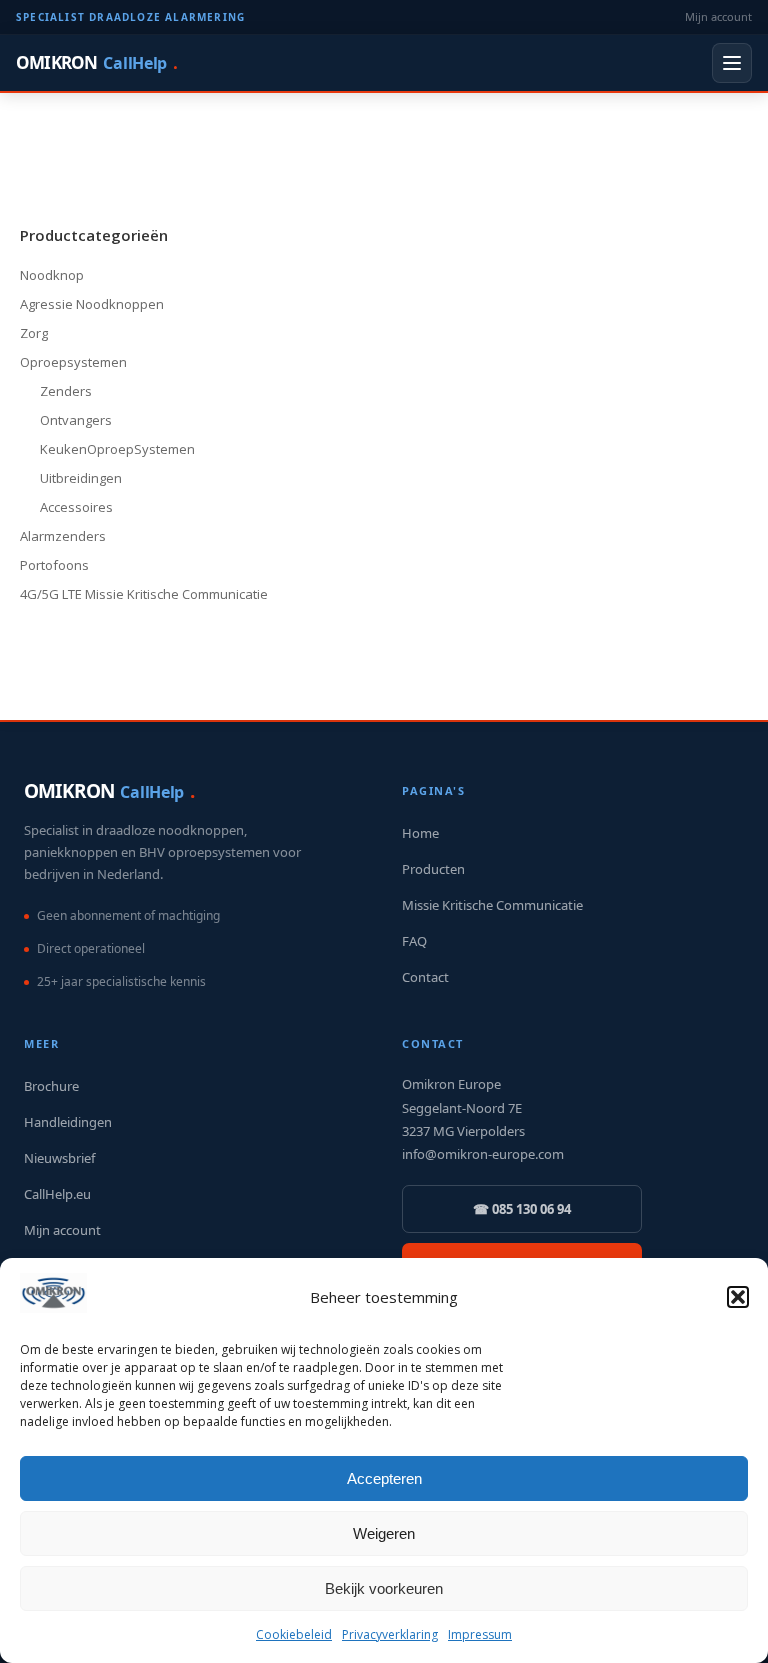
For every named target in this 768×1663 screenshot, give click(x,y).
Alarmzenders (63, 536)
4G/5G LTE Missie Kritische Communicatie (144, 594)
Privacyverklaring (390, 1634)
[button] (738, 1297)
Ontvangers (76, 420)
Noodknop (52, 275)
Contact (425, 977)
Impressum (480, 1634)
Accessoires (76, 507)
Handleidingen (68, 1122)
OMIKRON (96, 62)
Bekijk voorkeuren (384, 1588)
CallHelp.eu (57, 1194)
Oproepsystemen (73, 362)
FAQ (414, 941)
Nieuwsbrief (59, 1158)
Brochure (51, 1086)
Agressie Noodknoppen (92, 304)
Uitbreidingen (81, 478)
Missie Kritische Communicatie (492, 905)
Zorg (34, 333)
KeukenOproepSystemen (117, 449)
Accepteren (384, 1478)
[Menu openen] (732, 63)
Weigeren (384, 1533)
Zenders (66, 391)
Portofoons (54, 565)
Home (420, 833)
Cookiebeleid (294, 1634)
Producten (433, 869)
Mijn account (718, 16)
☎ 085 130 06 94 (522, 1209)
